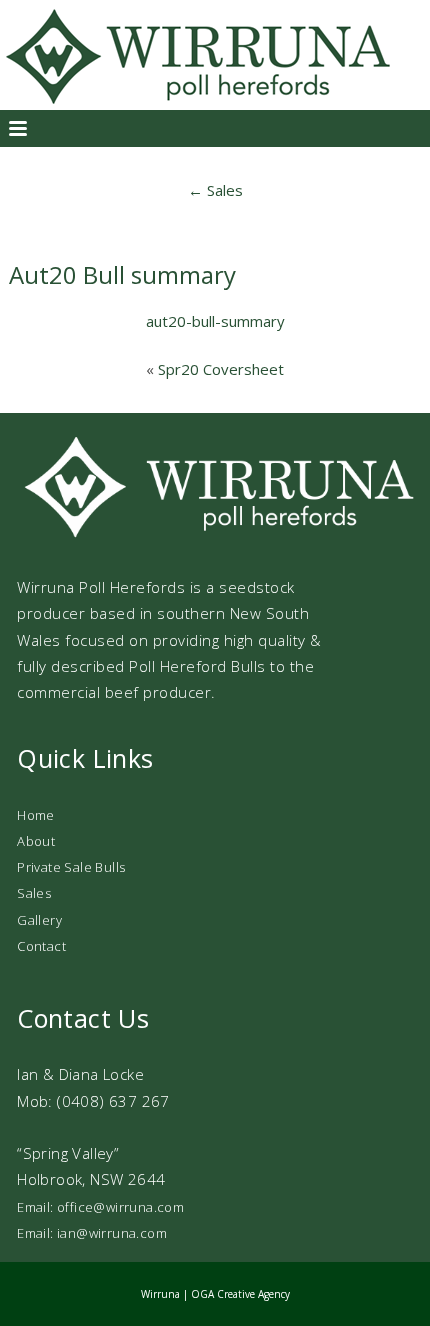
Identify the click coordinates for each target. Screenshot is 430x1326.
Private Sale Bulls (71, 867)
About (36, 841)
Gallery (39, 920)
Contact (41, 946)
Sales (215, 190)
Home (36, 815)
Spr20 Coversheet (221, 369)
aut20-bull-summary (215, 321)
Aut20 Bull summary (122, 274)
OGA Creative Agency (240, 1294)
